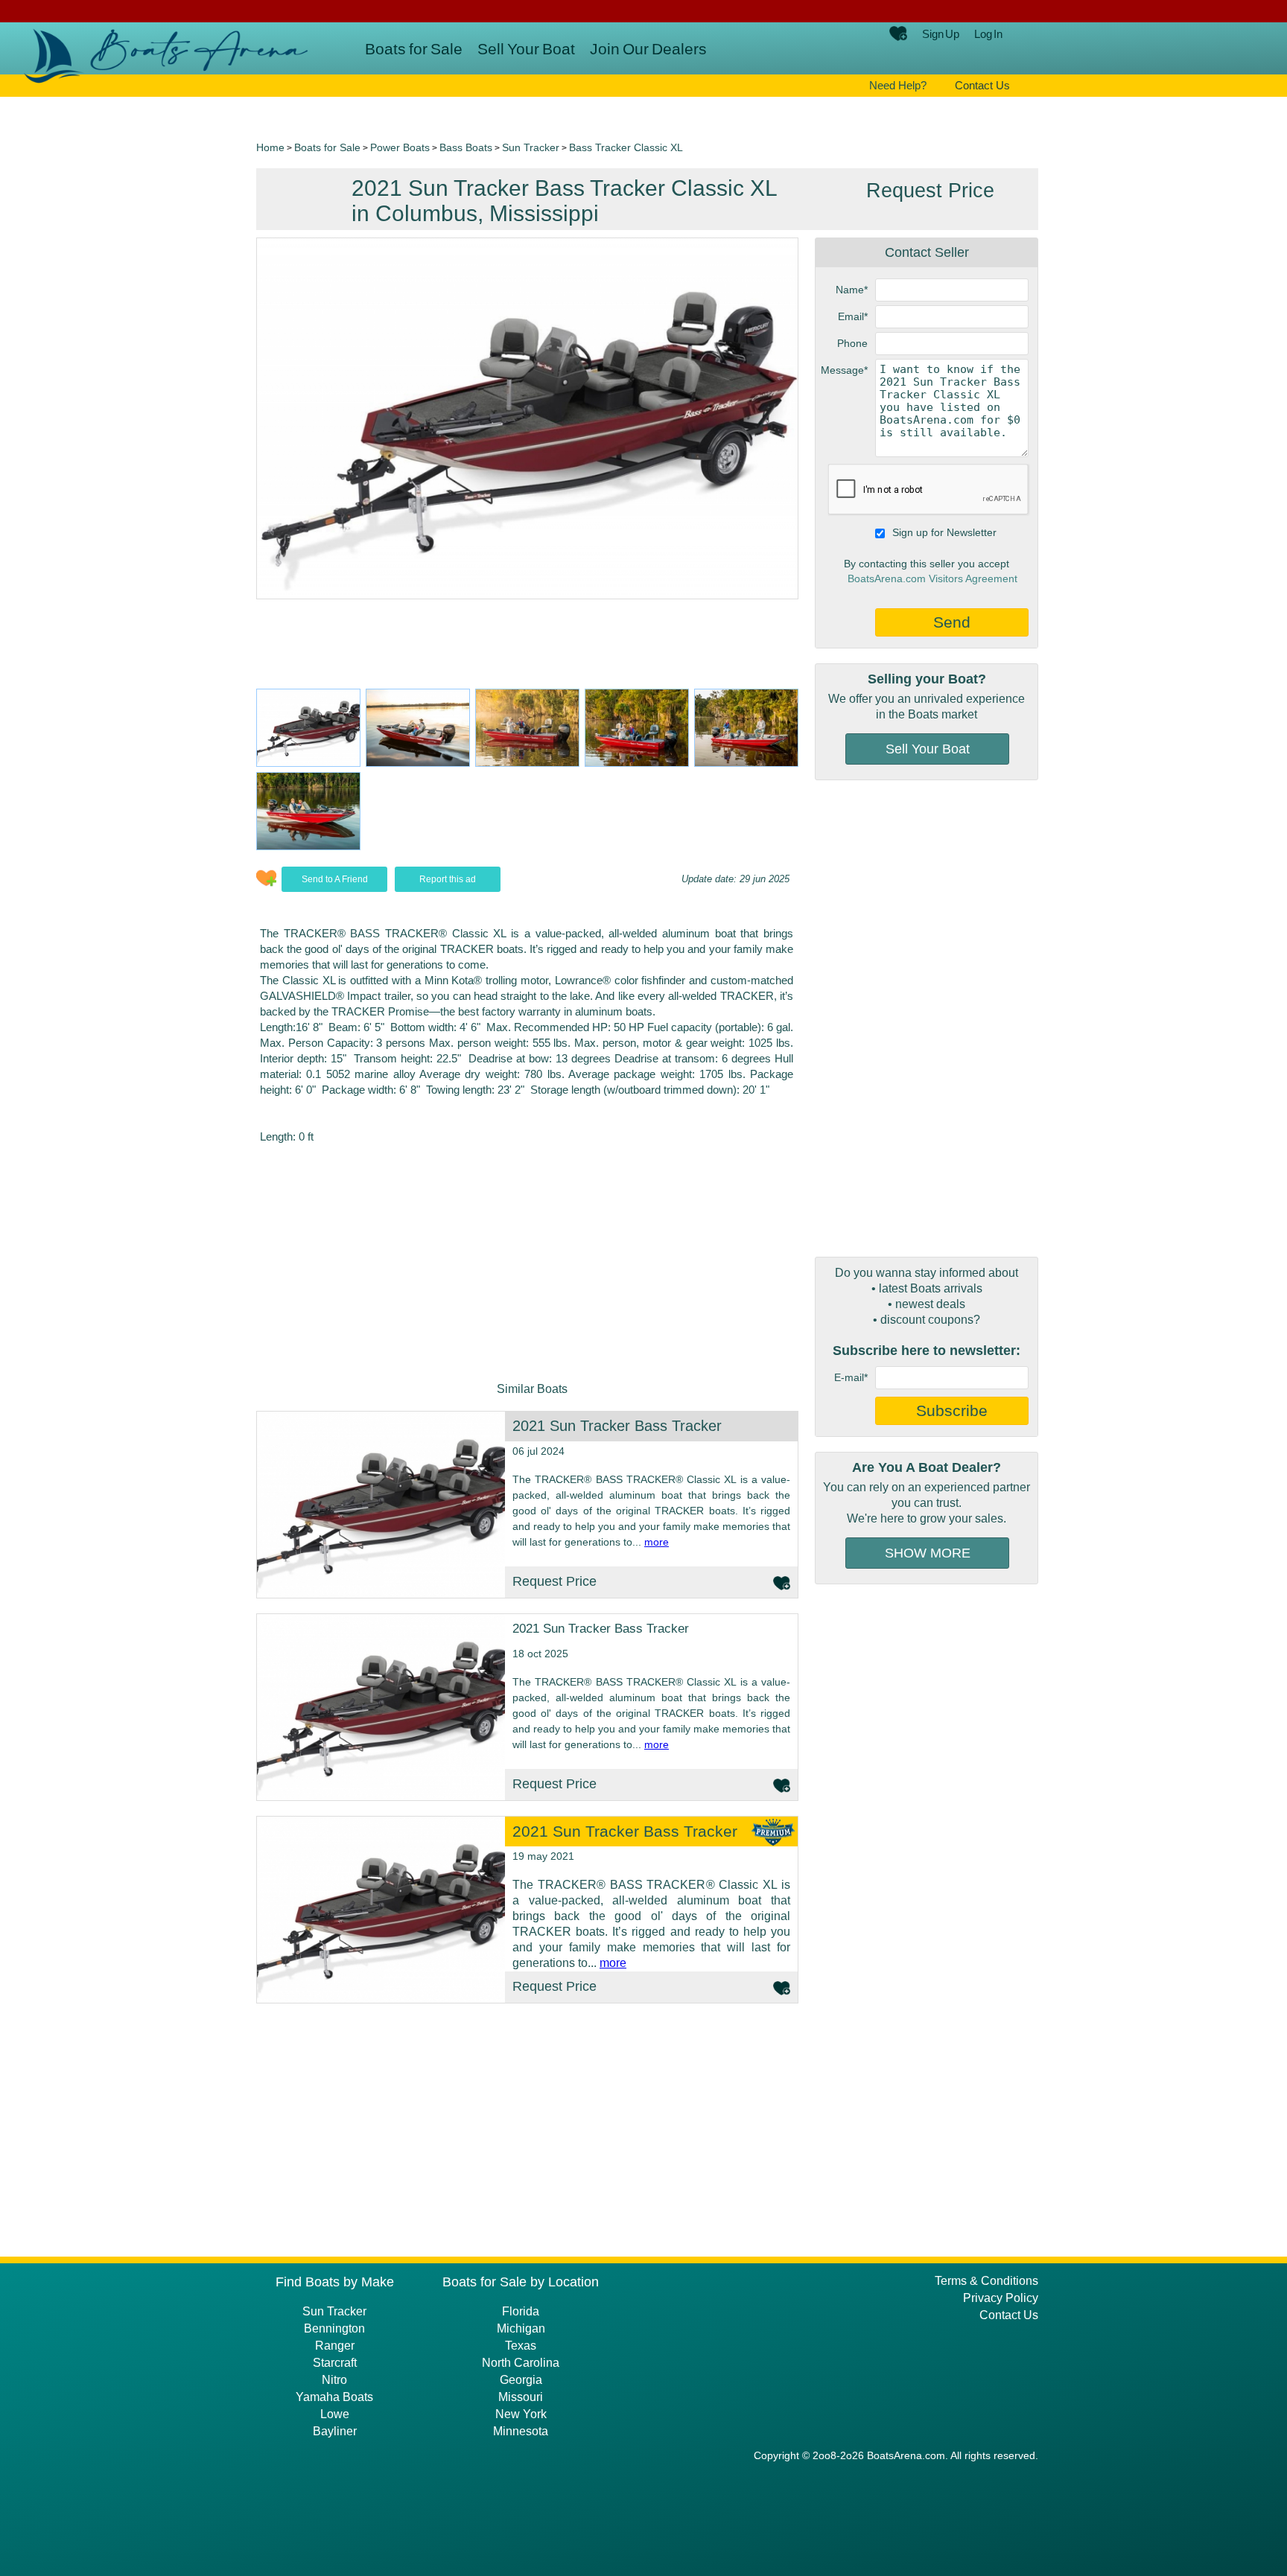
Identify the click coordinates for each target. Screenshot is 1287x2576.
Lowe (335, 2414)
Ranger (335, 2346)
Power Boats (400, 147)
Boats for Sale (414, 49)
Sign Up (941, 34)
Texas (521, 2346)
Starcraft (335, 2363)
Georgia (521, 2380)
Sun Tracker (531, 147)
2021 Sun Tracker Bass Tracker (617, 1426)
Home (270, 147)
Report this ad (448, 879)
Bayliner (335, 2431)
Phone (852, 343)
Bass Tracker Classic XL (626, 147)
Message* (844, 370)
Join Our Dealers (648, 49)
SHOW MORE (928, 1553)
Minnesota (521, 2431)
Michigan (521, 2328)
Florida (521, 2311)
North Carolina (521, 2363)
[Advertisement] (927, 1018)
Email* (853, 316)
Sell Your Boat (526, 49)
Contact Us (982, 85)
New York (521, 2414)
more (657, 1542)
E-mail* (851, 1377)
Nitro (334, 2380)
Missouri (521, 2397)
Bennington (334, 2328)
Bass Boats (466, 147)
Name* (852, 290)
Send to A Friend (335, 879)
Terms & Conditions (986, 2281)
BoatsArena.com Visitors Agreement (932, 578)
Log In (988, 34)
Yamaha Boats (334, 2397)
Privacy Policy (1001, 2298)
